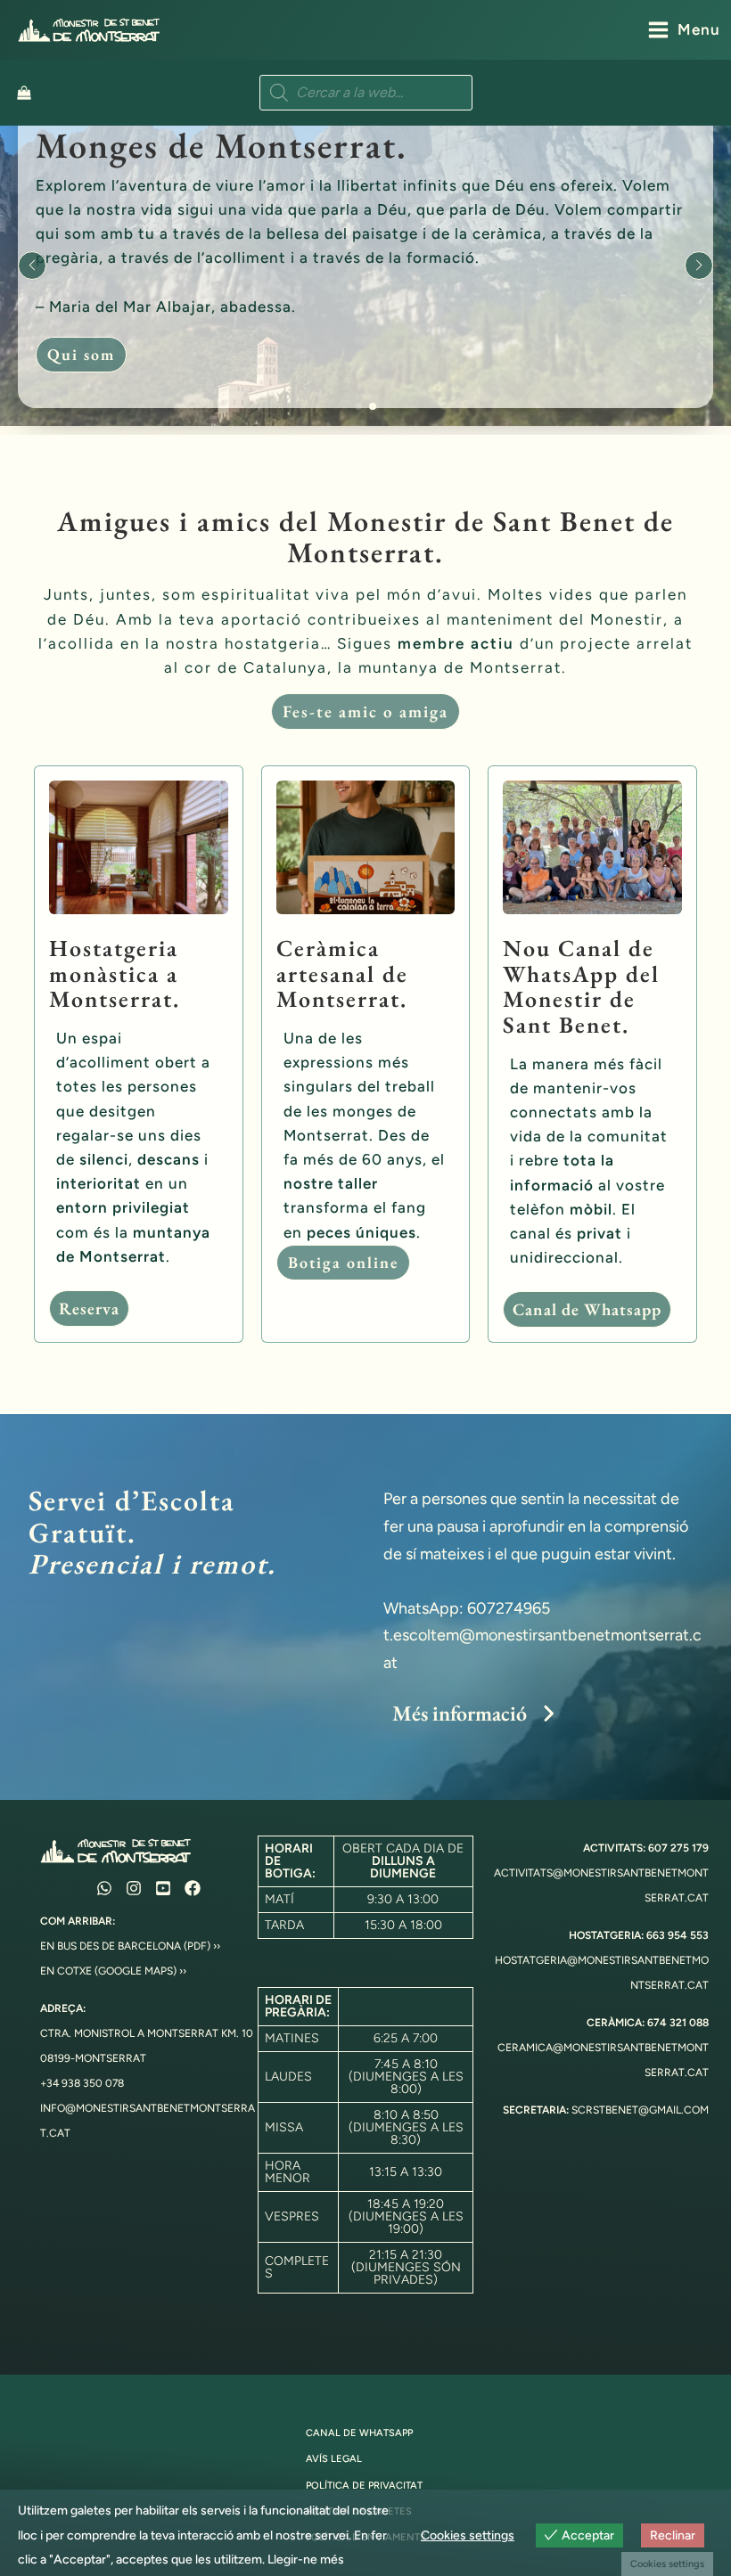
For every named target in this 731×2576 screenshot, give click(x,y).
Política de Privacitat (364, 2486)
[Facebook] (193, 1888)
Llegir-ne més (306, 2560)
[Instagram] (134, 1888)
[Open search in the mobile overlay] (366, 93)
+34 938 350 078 (82, 2083)
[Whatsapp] (104, 1888)
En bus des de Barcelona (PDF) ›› (130, 1946)
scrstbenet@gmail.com (640, 2110)
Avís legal (334, 2459)
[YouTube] (163, 1888)
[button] (358, 406)
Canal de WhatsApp (359, 2433)
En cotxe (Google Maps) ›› (113, 1971)
